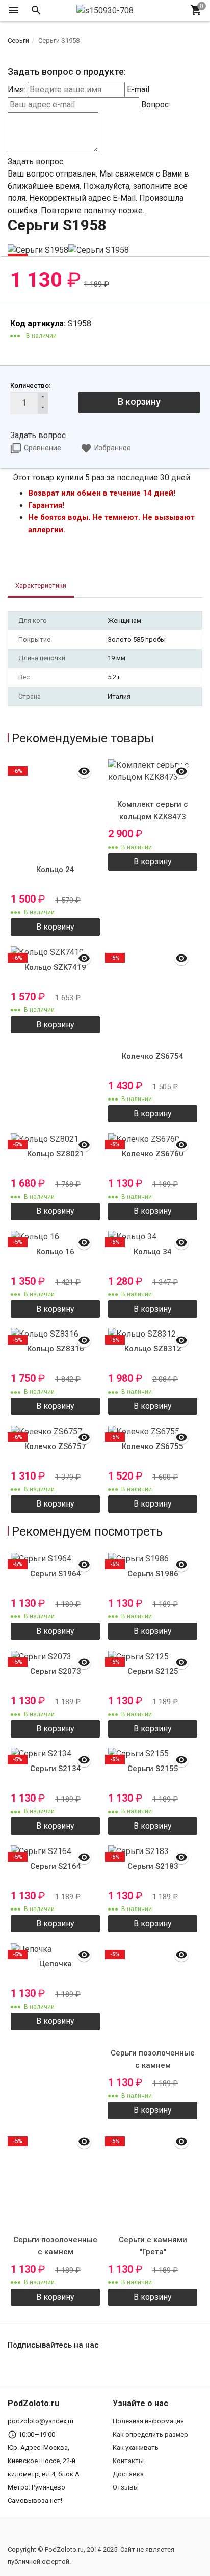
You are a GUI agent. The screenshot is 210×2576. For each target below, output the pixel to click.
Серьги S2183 (153, 1866)
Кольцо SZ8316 (56, 1349)
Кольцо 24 (55, 870)
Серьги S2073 (56, 1671)
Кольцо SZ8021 (56, 1154)
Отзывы (126, 2487)
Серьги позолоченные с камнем (153, 2059)
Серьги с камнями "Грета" (153, 2246)
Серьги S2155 (153, 1769)
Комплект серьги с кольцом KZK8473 (153, 811)
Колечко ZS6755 (153, 1446)
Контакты (128, 2461)
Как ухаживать (136, 2448)
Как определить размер (150, 2434)
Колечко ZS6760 (153, 1154)
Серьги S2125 (153, 1671)
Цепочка (56, 1964)
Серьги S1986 (153, 1574)
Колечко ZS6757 (55, 1446)
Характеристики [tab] (41, 585)
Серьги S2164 (56, 1866)
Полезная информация (148, 2421)
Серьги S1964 (56, 1574)
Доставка (128, 2474)
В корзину (139, 402)
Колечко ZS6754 (153, 1056)
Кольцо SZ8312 (153, 1349)
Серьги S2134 (56, 1769)
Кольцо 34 (153, 1252)
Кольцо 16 (55, 1252)
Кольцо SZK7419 (55, 967)
